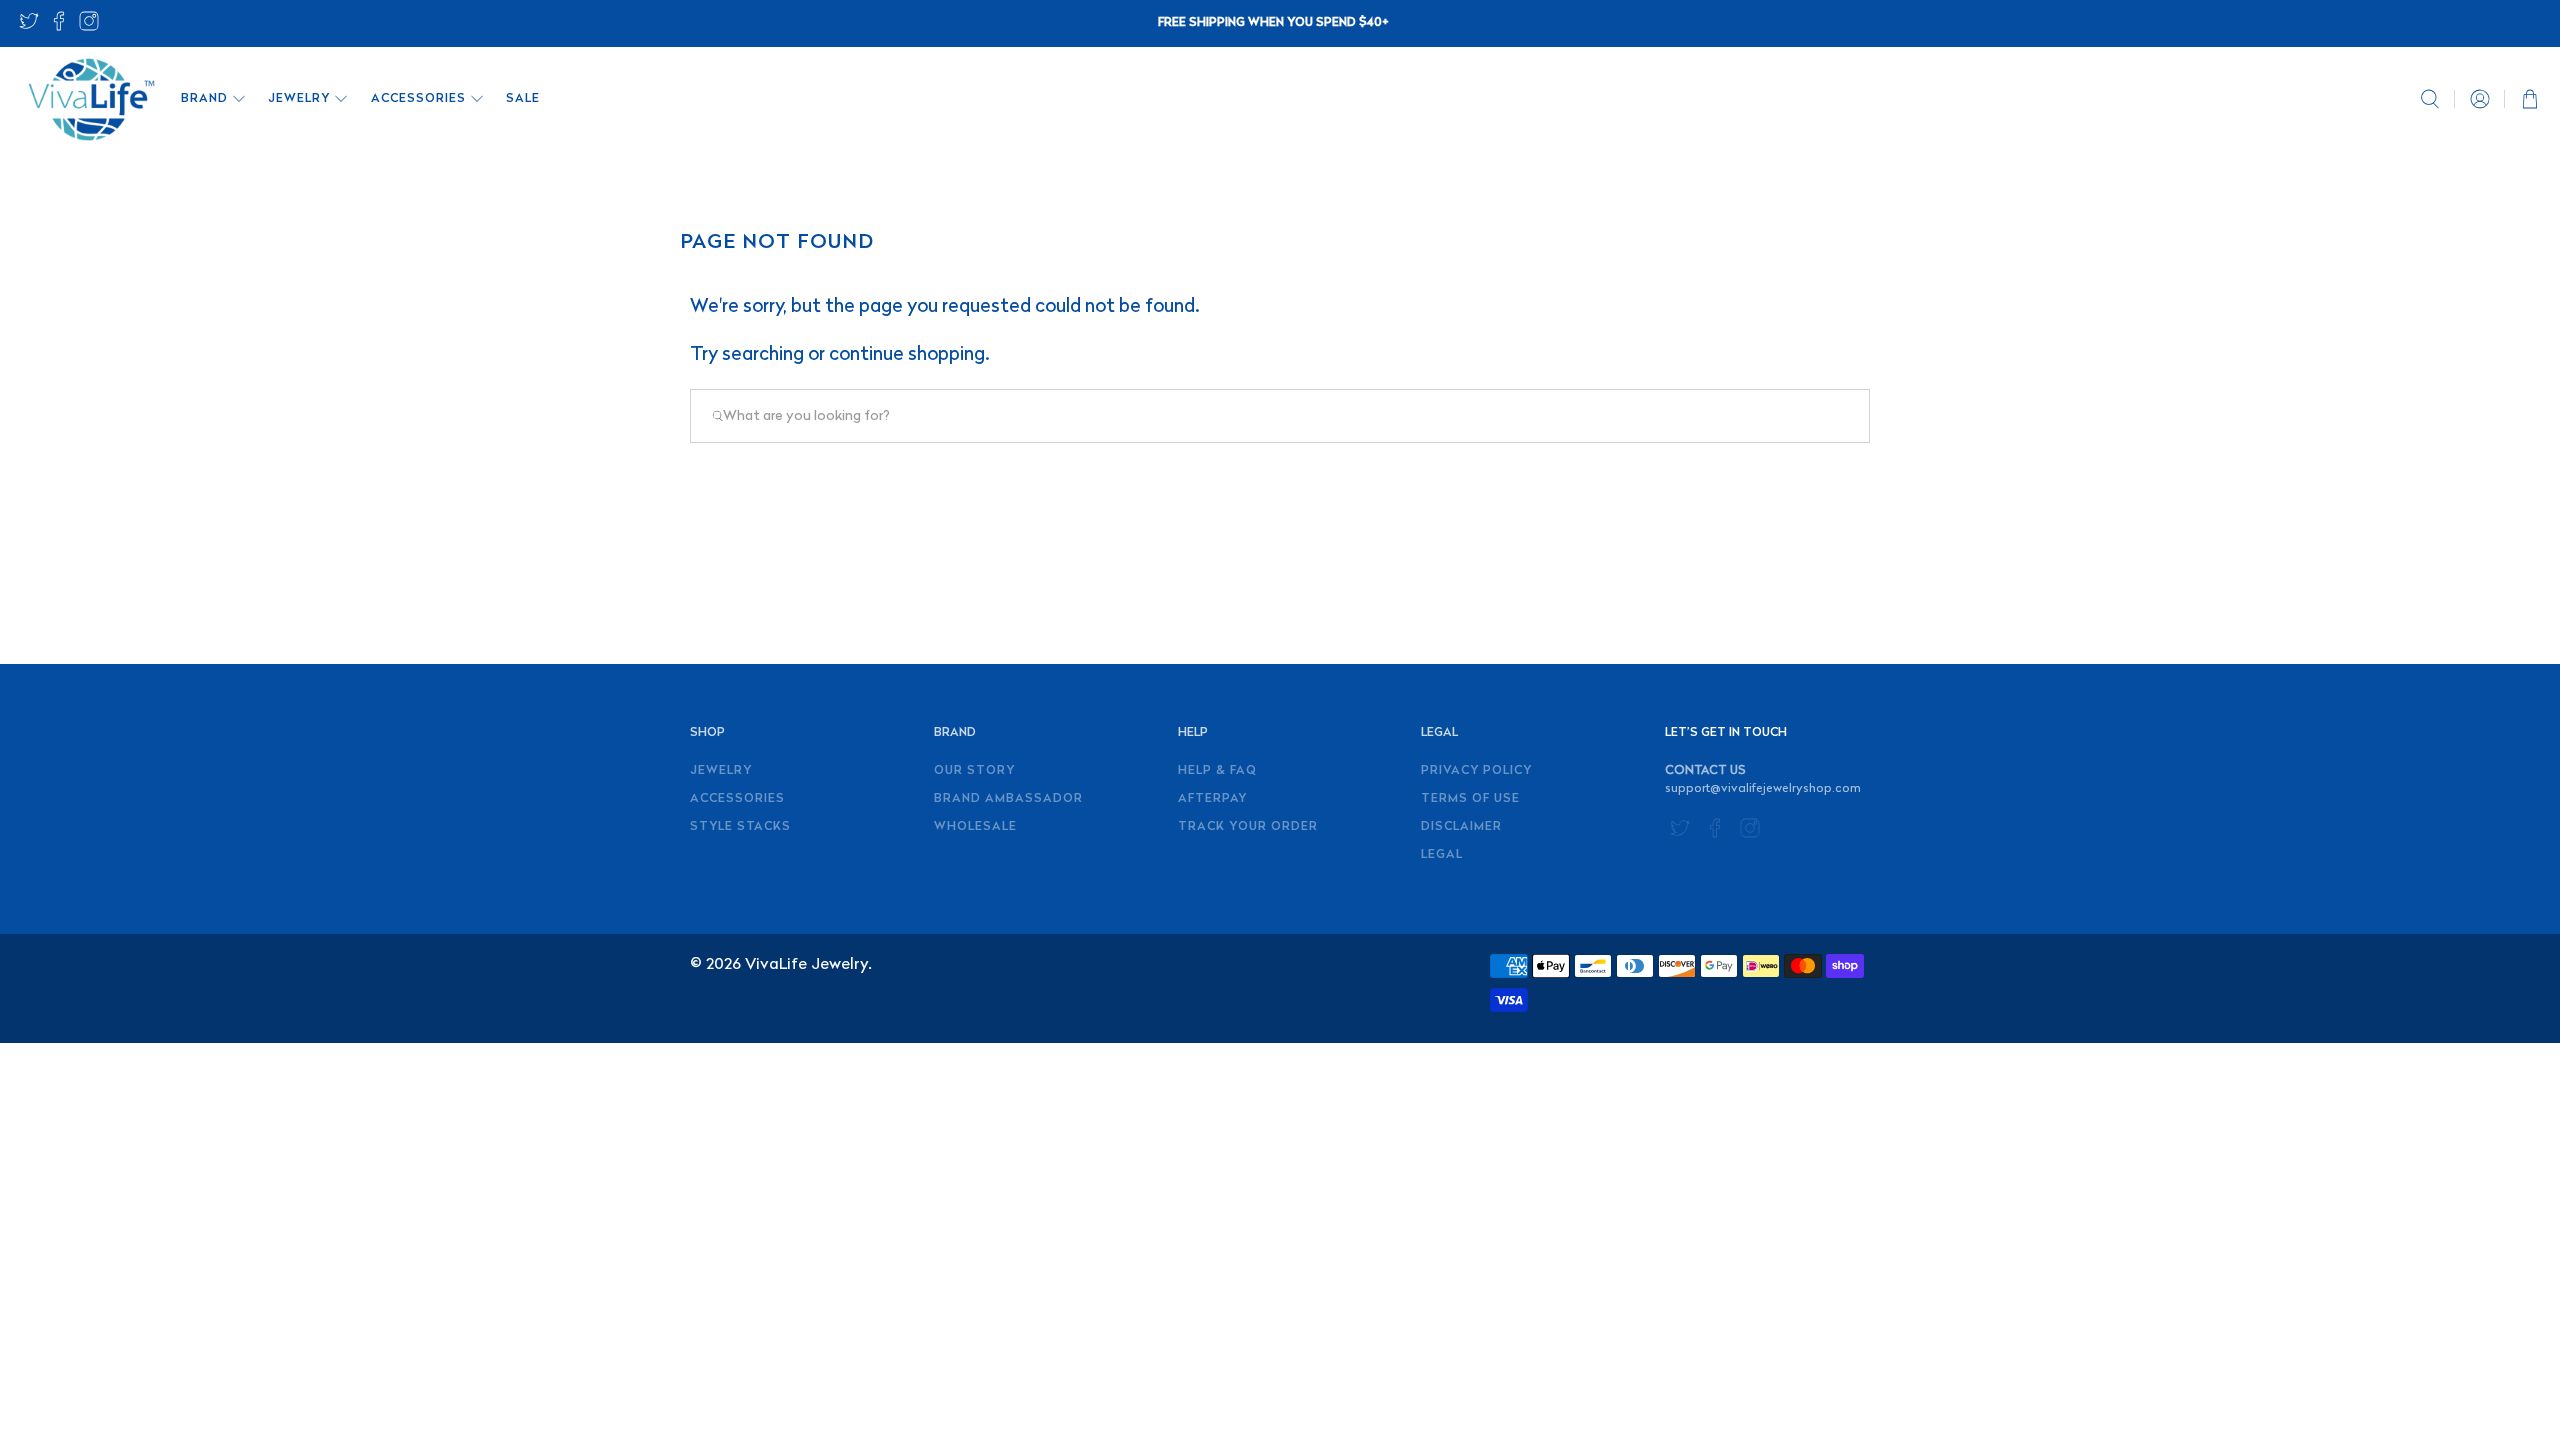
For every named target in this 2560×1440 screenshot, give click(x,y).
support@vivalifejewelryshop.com (1763, 789)
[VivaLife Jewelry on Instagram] (89, 27)
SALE (523, 99)
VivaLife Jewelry (806, 965)
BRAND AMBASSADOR (1008, 799)
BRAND (204, 99)
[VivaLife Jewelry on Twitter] (29, 27)
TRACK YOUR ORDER (1248, 827)
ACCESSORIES (418, 99)
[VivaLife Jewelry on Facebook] (59, 27)
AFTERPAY (1212, 799)
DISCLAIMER (1461, 827)
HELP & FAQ (1217, 771)
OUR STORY (974, 771)
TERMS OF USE (1470, 799)
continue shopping (907, 355)
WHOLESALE (975, 827)
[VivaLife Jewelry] (90, 99)
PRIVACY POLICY (1476, 771)
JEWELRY (299, 99)
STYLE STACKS (740, 827)
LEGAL (1442, 855)
